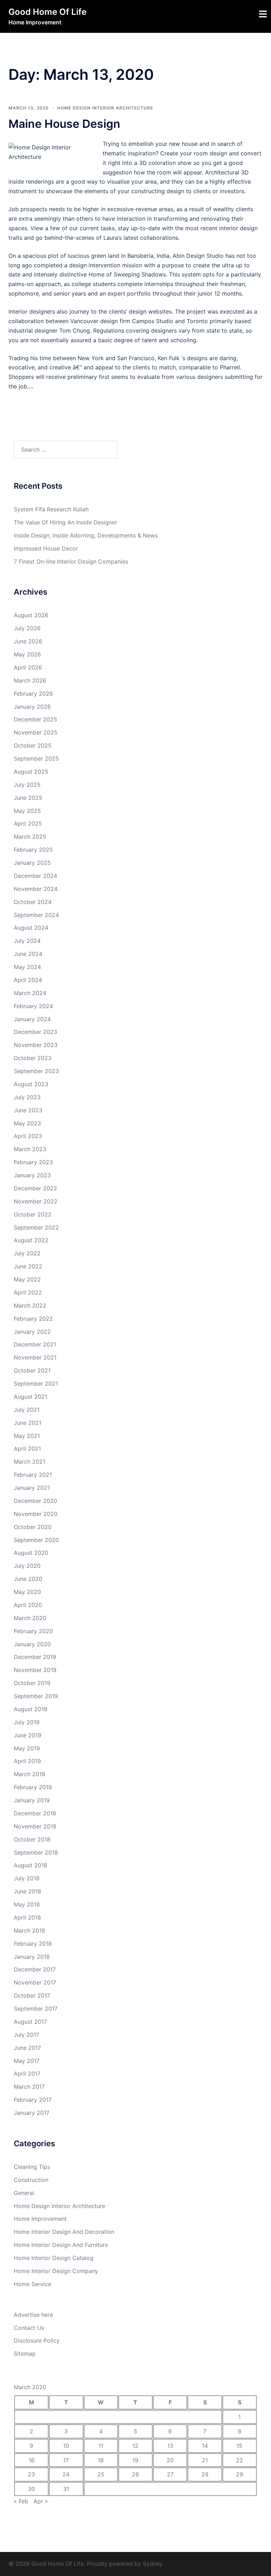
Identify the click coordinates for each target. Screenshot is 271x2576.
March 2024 (30, 993)
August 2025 (31, 772)
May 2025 (27, 811)
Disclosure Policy (37, 2340)
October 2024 (33, 902)
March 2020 (30, 1618)
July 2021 (27, 1410)
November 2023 (36, 1045)
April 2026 (28, 667)
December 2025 (35, 719)
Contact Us (29, 2328)
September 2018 (36, 1852)
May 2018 (27, 1904)
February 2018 (33, 1944)
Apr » (41, 2501)
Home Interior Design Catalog (54, 2258)
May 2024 (27, 967)
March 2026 (30, 680)
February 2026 (33, 694)
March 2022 (30, 1305)
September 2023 (36, 1071)
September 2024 (36, 915)
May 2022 (27, 1279)
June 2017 (27, 2048)
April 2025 (28, 823)
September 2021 (36, 1384)
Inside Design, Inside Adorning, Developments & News (86, 535)
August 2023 (31, 1084)
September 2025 (36, 758)
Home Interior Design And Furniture (61, 2245)
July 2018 (27, 1878)
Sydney (153, 2564)
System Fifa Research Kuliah (51, 509)
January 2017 (32, 2113)
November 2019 (35, 1670)
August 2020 (31, 1553)
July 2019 (27, 1722)
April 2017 (27, 2074)
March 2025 (30, 837)
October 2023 (33, 1058)
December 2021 (35, 1344)
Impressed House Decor (46, 548)
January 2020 (32, 1644)
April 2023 (28, 1136)
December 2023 (35, 1032)
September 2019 (36, 1696)
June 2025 (28, 798)
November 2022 (36, 1201)
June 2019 (28, 1735)
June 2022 (28, 1266)
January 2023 (32, 1175)
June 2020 (28, 1579)
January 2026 (32, 707)
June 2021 (28, 1423)
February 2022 (33, 1319)
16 (32, 2460)
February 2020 (33, 1631)
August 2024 (31, 928)
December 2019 (35, 1657)
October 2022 (33, 1214)
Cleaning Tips (32, 2167)
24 (66, 2474)
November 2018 (35, 1826)
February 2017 (33, 2100)
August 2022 (31, 1240)
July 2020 (27, 1566)
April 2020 (28, 1605)
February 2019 (33, 1787)
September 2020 (36, 1540)
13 (170, 2446)
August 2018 (31, 1865)
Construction (31, 2180)
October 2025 (33, 745)
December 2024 (35, 876)
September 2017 (36, 2009)
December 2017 (35, 1969)
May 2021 (27, 1436)
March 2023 (30, 1149)
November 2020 (36, 1514)
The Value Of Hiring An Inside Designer (65, 522)
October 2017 (32, 1995)
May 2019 (27, 1748)
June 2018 (28, 1891)
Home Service (32, 2284)
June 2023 (28, 1110)
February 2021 (33, 1475)
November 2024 (36, 889)
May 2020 (27, 1592)
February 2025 (33, 850)
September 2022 (36, 1227)
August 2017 (30, 2022)
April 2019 (27, 1761)
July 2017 (26, 2035)
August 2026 (31, 615)
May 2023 (27, 1123)
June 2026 (28, 641)
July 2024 (27, 941)
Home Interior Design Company (56, 2271)
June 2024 (28, 954)
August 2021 (31, 1397)
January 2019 (32, 1800)
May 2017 (27, 2061)
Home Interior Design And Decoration (64, 2232)
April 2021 (27, 1448)
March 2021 (29, 1462)
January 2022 (32, 1332)
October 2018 (32, 1839)
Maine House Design (64, 124)
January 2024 (32, 1019)
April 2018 (27, 1917)
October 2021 (32, 1370)
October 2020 (33, 1527)
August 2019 (31, 1709)
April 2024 (28, 980)
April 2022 (28, 1292)
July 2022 (27, 1253)
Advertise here (33, 2315)
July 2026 (27, 628)
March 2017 (29, 2087)
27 (170, 2474)
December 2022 (35, 1188)
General (24, 2193)
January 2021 (32, 1488)
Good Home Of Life (47, 12)
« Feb (21, 2501)
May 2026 (27, 654)
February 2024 (33, 1006)
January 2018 (32, 1957)
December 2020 (35, 1501)
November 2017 (35, 1982)
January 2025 (32, 863)
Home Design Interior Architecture (105, 108)
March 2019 (29, 1774)
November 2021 (35, 1357)
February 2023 (33, 1162)
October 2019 (32, 1683)
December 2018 (35, 1813)
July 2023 (27, 1097)
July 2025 (27, 785)
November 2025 (36, 732)
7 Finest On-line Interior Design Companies (71, 561)
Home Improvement (40, 2219)
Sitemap (25, 2354)
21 (205, 2460)
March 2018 (29, 1930)
